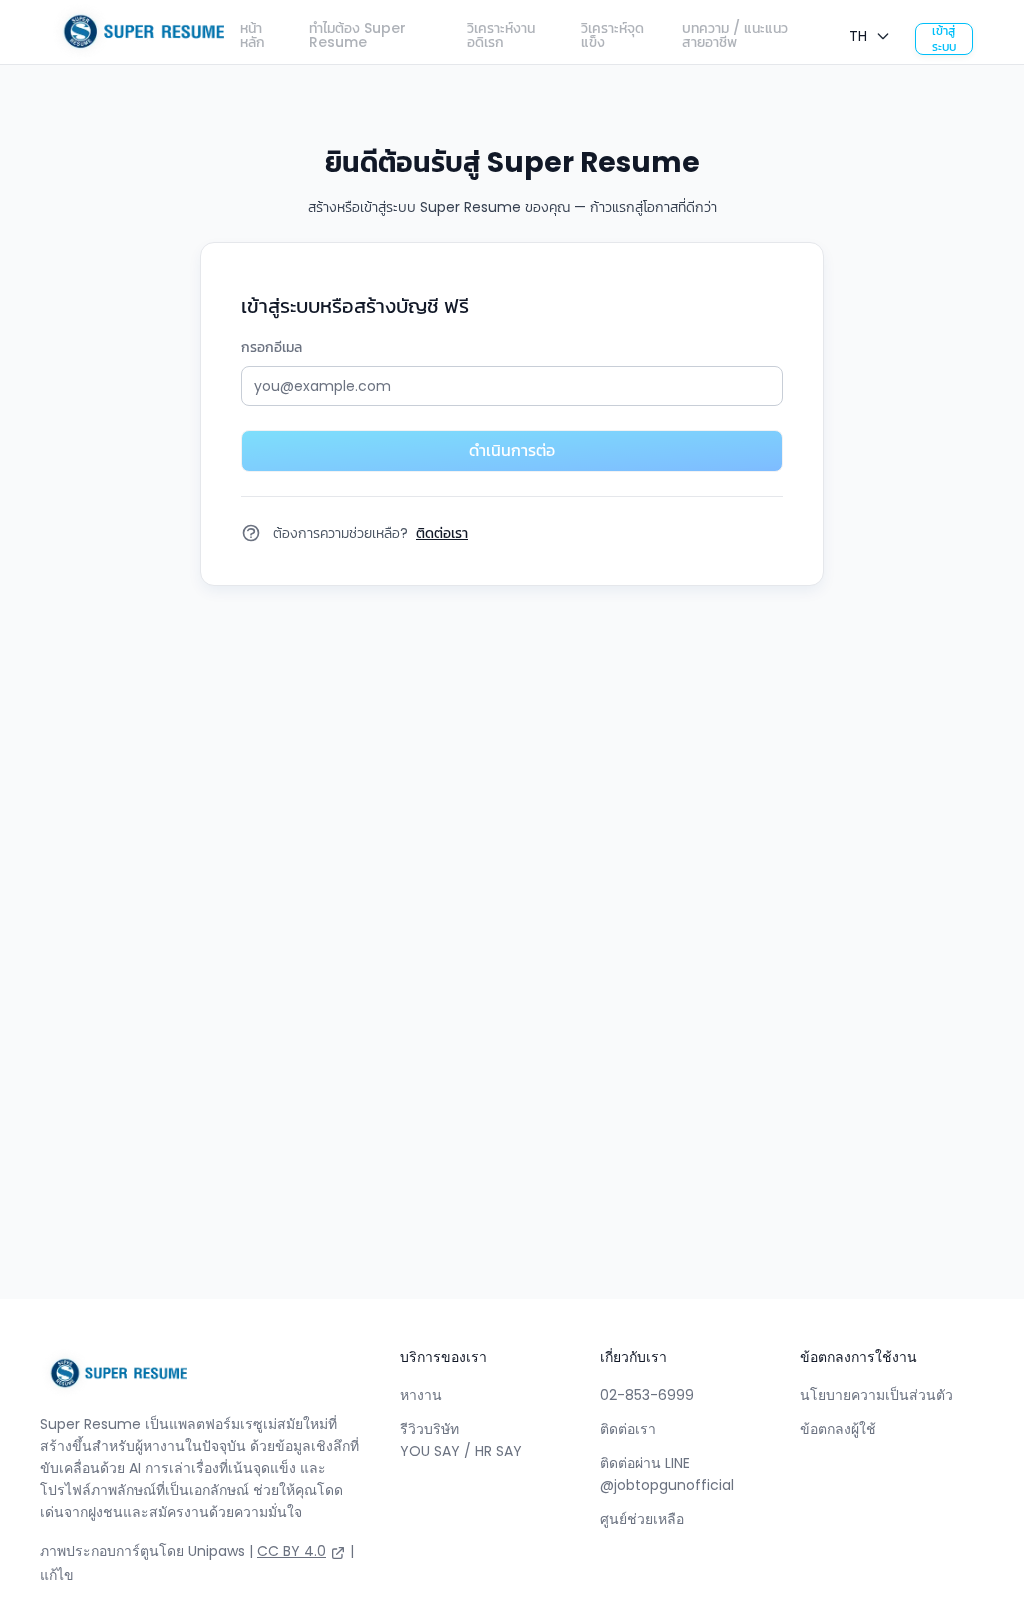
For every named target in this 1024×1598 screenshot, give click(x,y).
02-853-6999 (647, 1395)
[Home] (137, 32)
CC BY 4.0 (291, 1551)
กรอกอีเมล (271, 347)
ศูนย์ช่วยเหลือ (642, 1519)
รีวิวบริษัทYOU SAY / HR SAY (461, 1440)
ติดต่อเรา (628, 1429)
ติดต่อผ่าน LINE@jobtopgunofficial (667, 1474)
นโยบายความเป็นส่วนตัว (876, 1395)
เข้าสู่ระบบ (944, 39)
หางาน (421, 1395)
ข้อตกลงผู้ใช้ (838, 1429)
